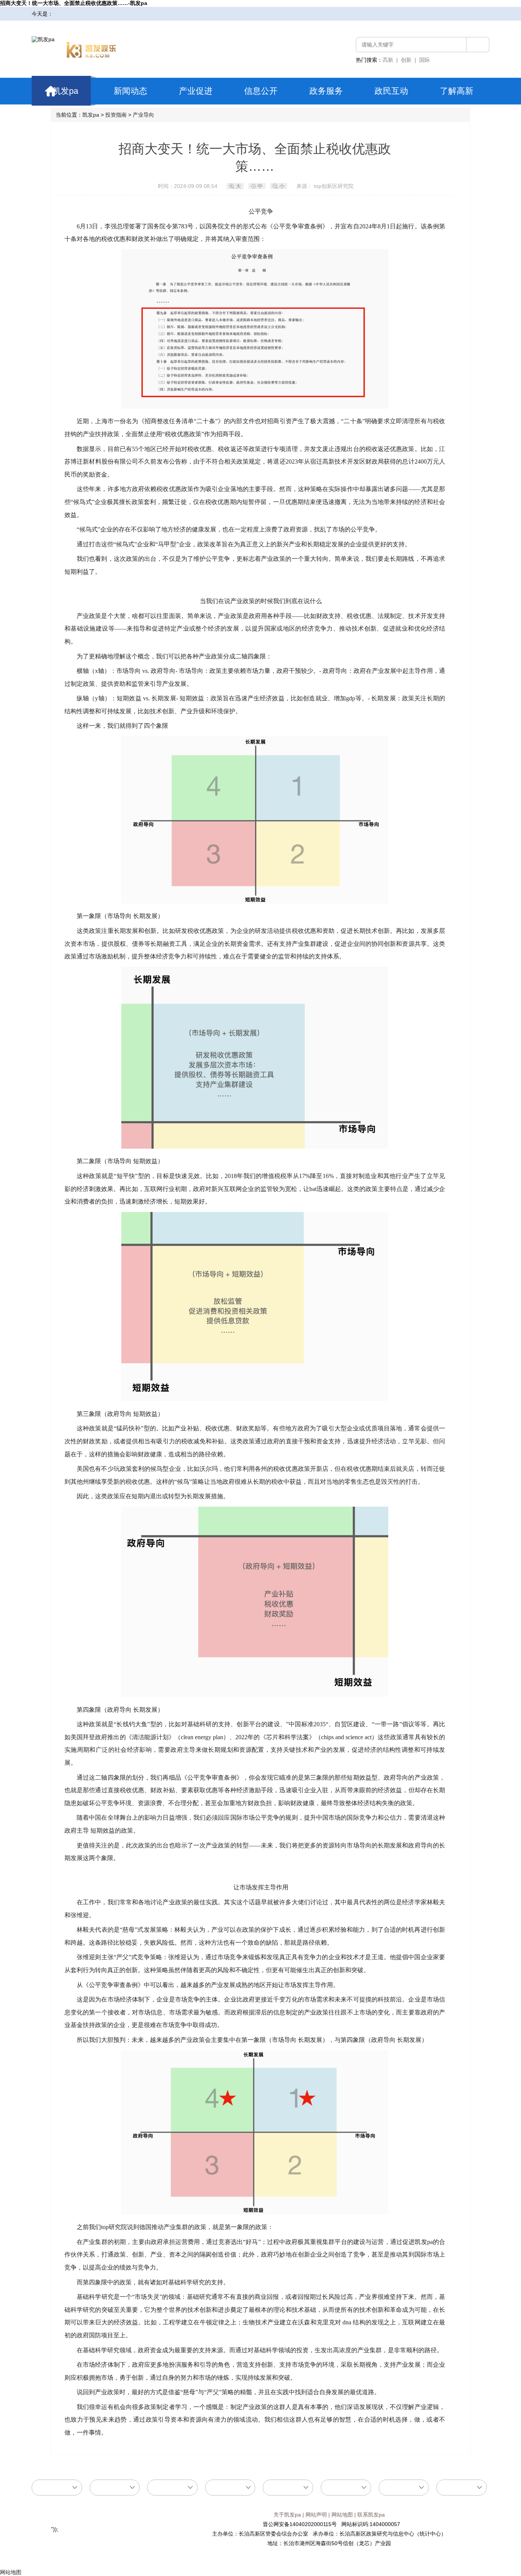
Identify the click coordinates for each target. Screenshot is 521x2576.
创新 (406, 60)
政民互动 (391, 91)
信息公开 (261, 91)
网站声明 (316, 2515)
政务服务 (326, 91)
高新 (388, 60)
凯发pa (65, 91)
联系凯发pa (371, 2515)
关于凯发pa (287, 2515)
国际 (425, 60)
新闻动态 (130, 91)
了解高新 (457, 91)
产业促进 (196, 91)
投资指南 (116, 115)
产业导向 (143, 115)
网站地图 (342, 2515)
